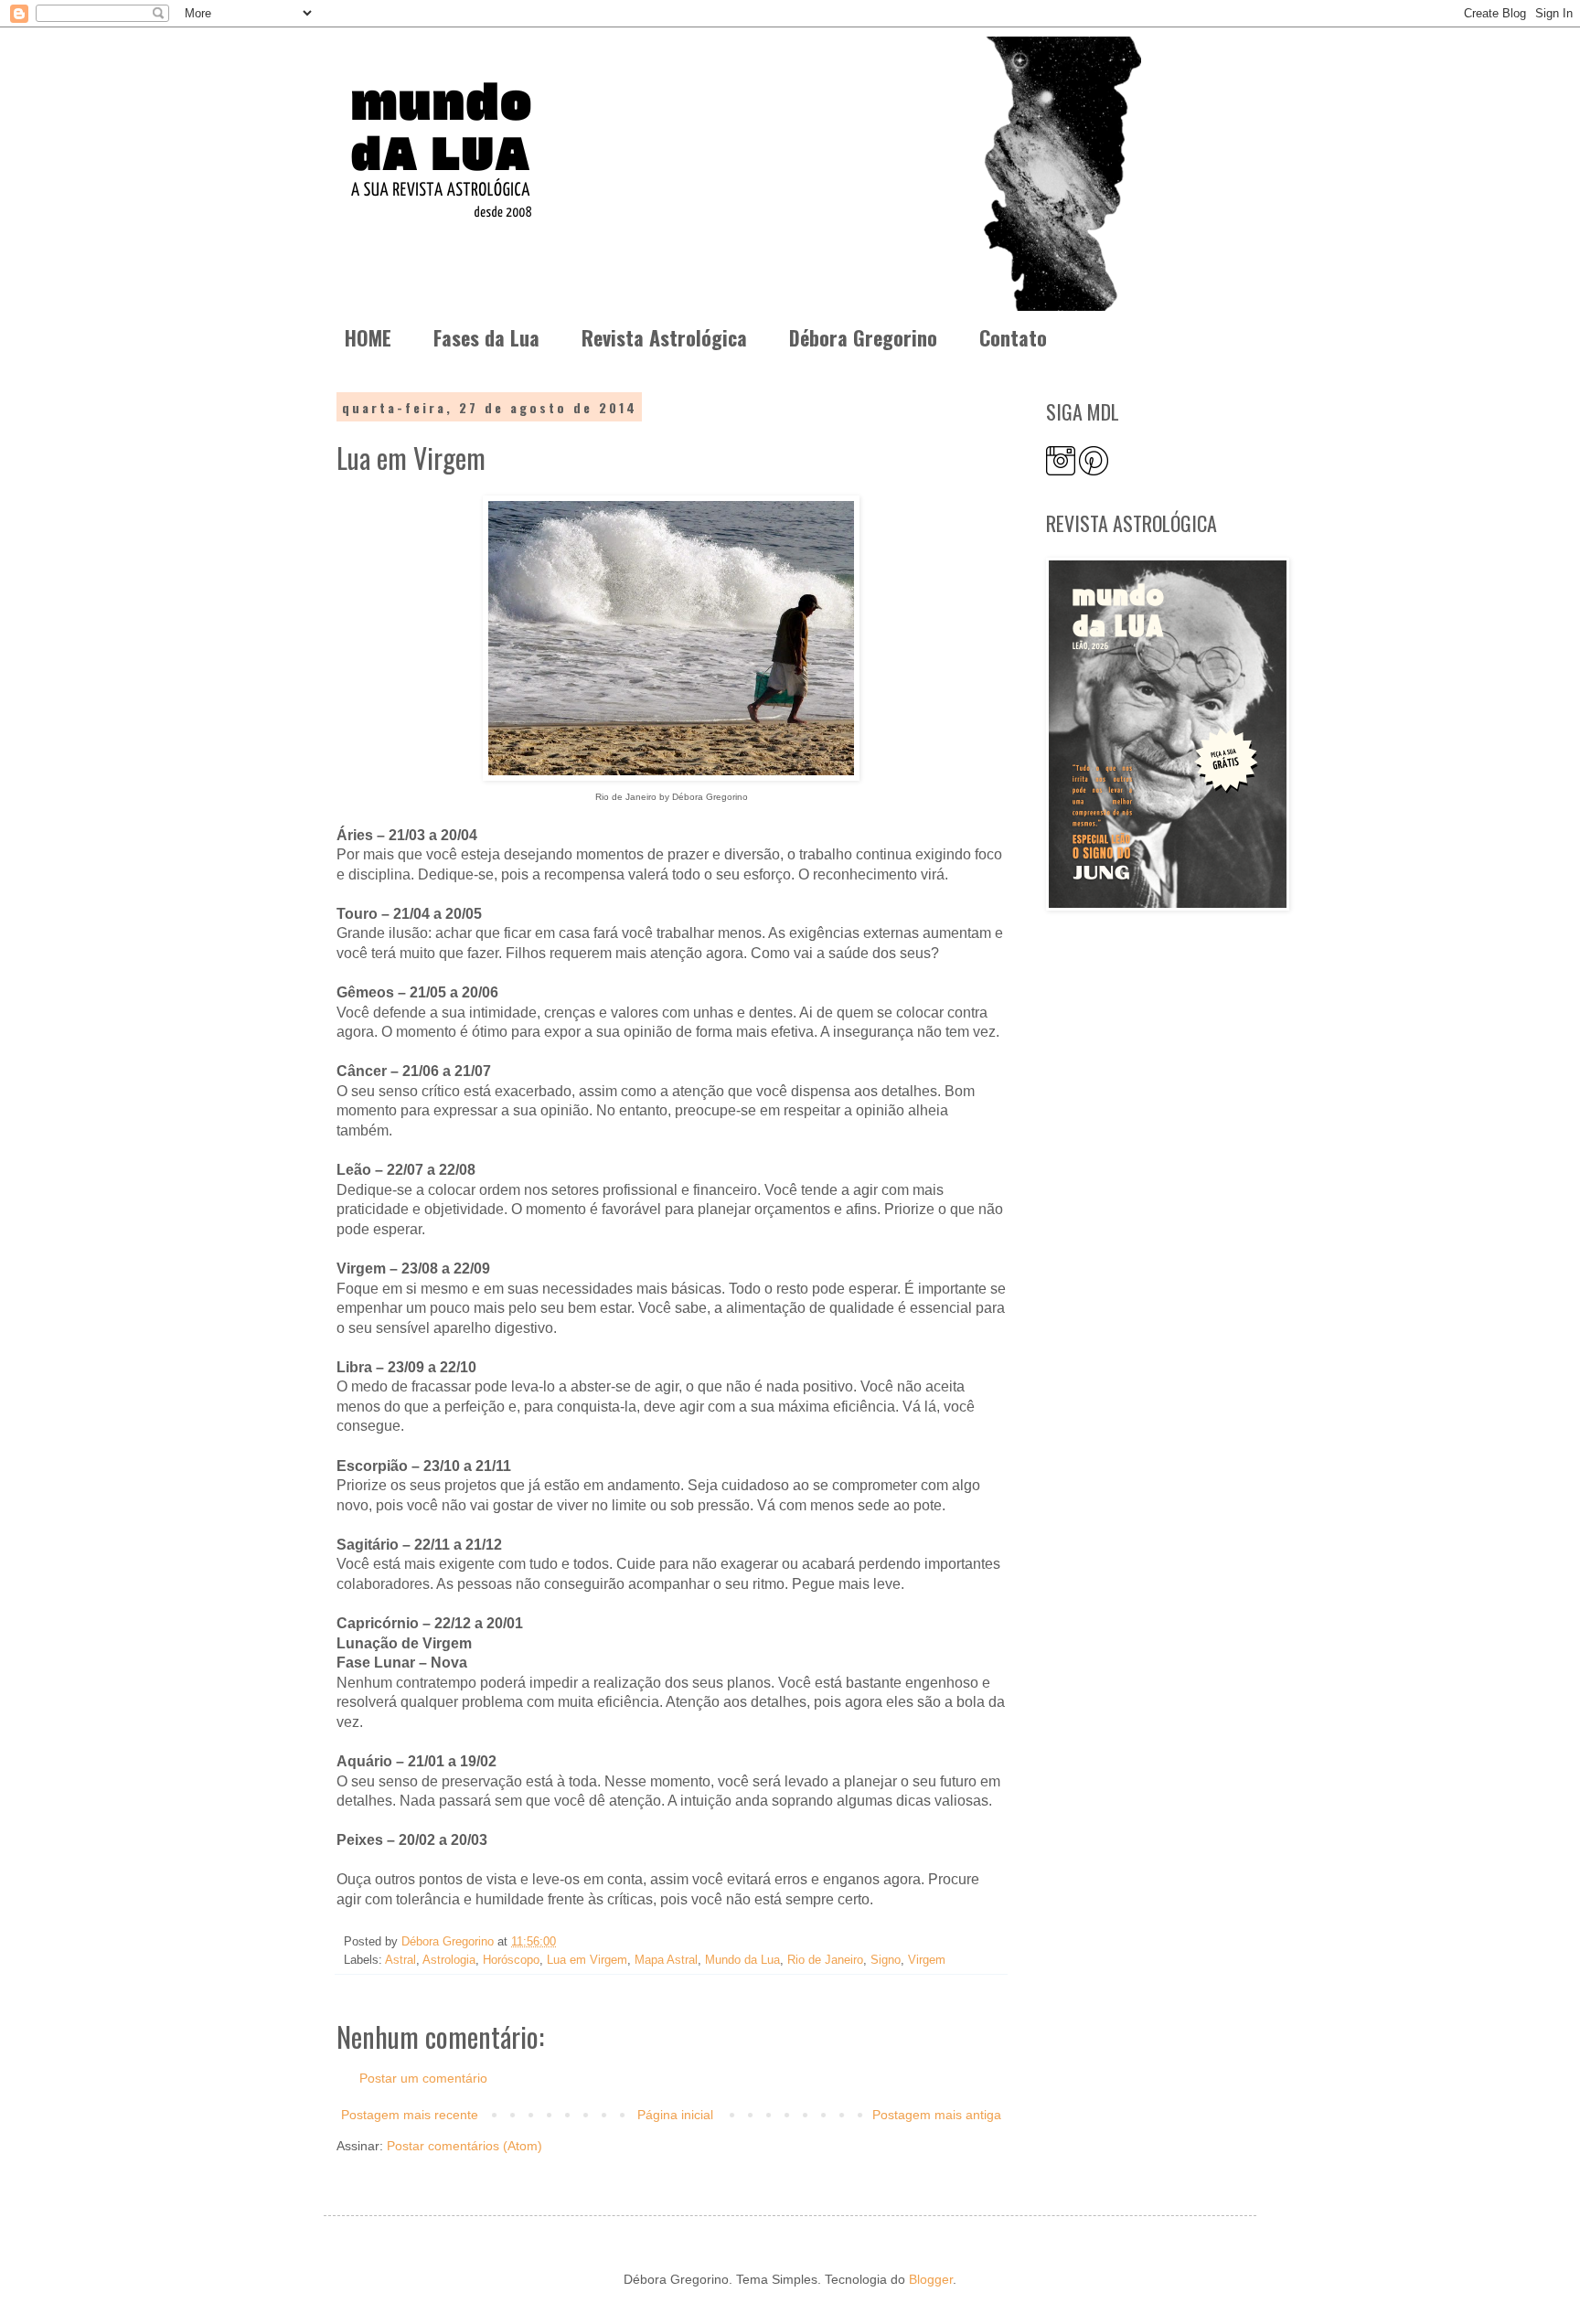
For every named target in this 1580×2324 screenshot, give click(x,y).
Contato (1013, 337)
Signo (886, 1960)
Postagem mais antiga (937, 2115)
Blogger (931, 2279)
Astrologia (449, 1960)
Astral (400, 1960)
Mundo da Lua (742, 1960)
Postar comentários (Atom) (464, 2146)
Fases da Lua (486, 337)
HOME (368, 337)
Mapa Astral (666, 1960)
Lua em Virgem (587, 1960)
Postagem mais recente (410, 2115)
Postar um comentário (423, 2078)
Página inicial (675, 2115)
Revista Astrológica (664, 337)
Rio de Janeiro (825, 1960)
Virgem (927, 1960)
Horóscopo (511, 1960)
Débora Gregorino (863, 337)
